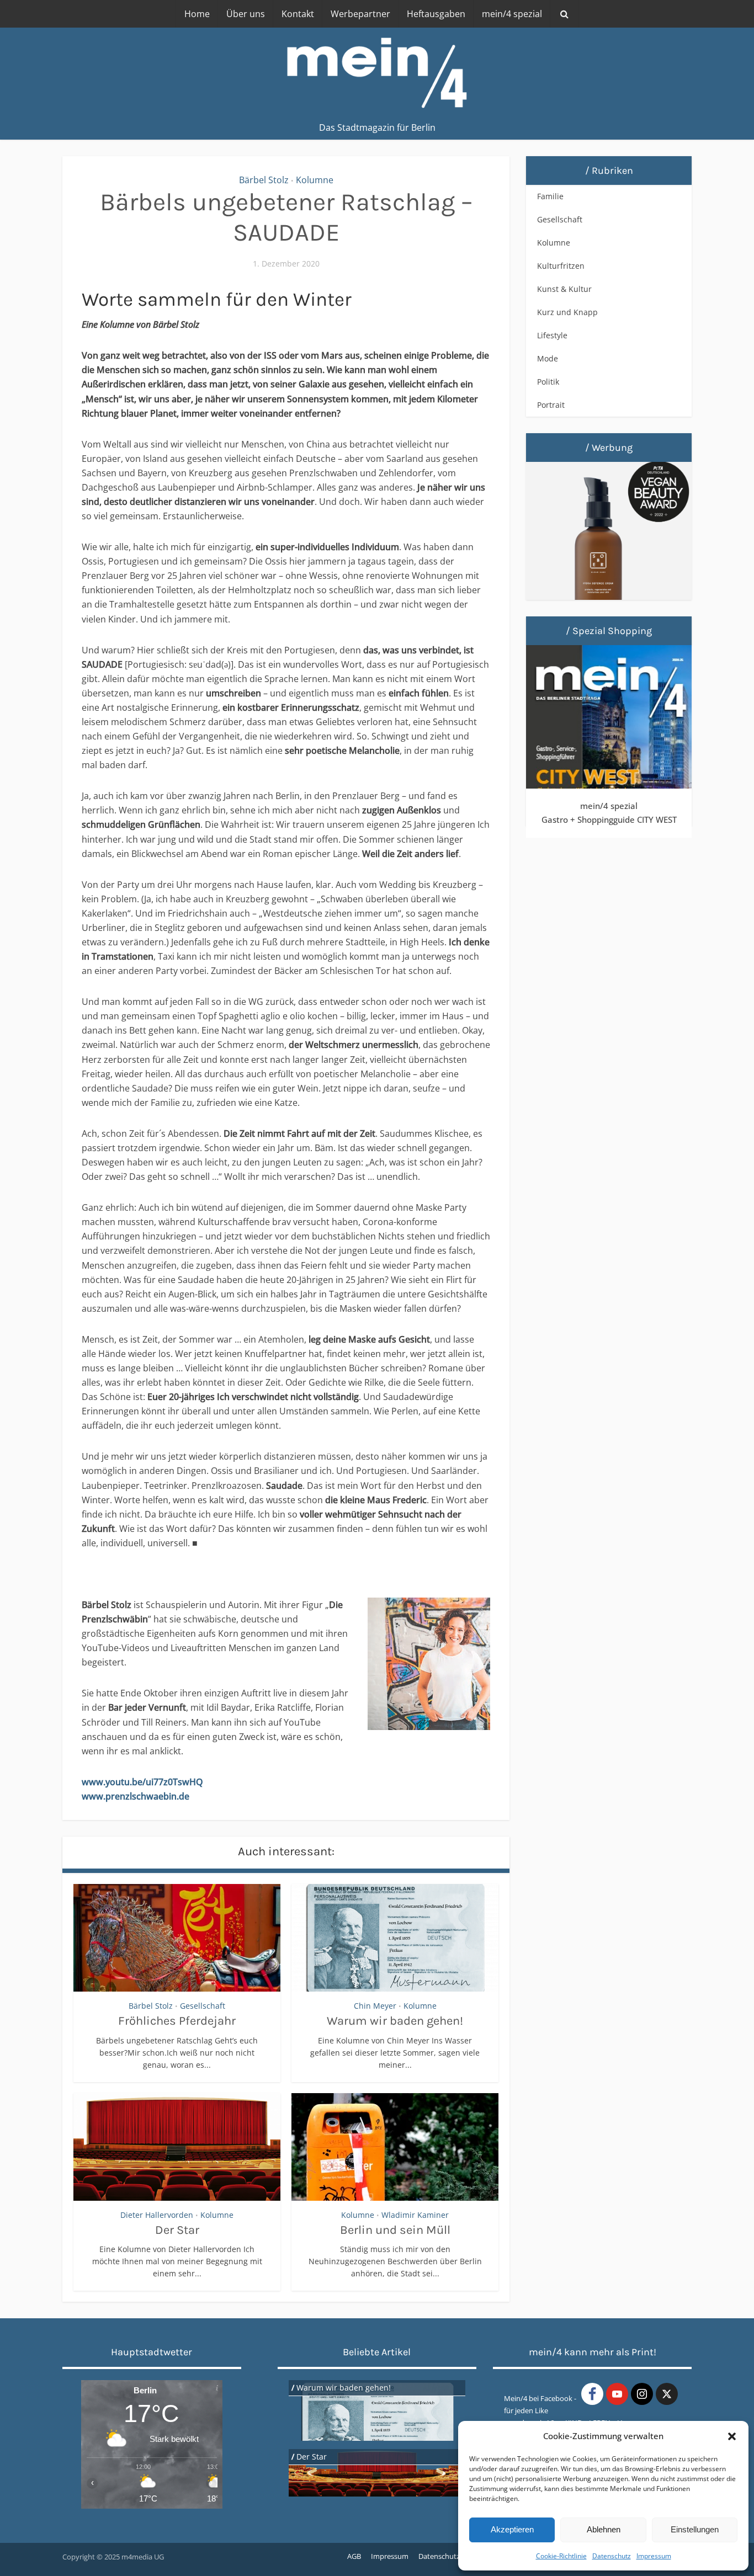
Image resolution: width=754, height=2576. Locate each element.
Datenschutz (612, 2556)
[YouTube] (617, 2394)
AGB (354, 2556)
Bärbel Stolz (264, 180)
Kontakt (298, 14)
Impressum (654, 2556)
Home (197, 14)
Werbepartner (360, 14)
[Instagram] (642, 2394)
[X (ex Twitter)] (667, 2394)
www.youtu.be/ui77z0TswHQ (142, 1782)
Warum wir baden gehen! (395, 2021)
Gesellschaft (203, 2006)
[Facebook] (592, 2394)
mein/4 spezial (512, 14)
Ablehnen (604, 2529)
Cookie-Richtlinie (561, 2556)
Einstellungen (695, 2529)
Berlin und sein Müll (395, 2230)
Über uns (246, 14)
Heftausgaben (436, 14)
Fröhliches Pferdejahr (177, 2021)
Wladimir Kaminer (415, 2215)
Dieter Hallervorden (157, 2215)
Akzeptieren (512, 2529)
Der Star (177, 2230)
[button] (732, 2436)
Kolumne (315, 180)
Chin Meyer (375, 2006)
